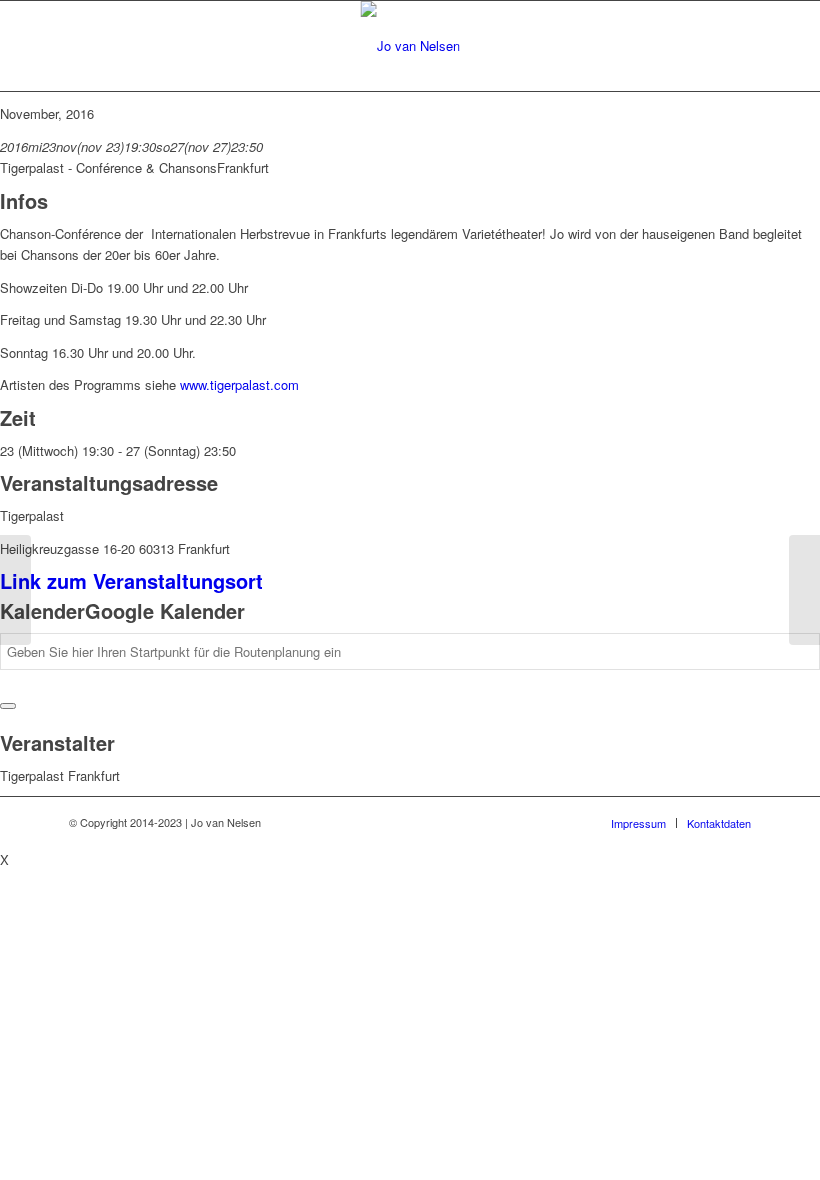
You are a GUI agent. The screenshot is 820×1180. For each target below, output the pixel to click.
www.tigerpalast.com (239, 384)
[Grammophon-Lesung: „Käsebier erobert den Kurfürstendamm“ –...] (15, 590)
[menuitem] (638, 823)
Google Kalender (165, 610)
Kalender (42, 610)
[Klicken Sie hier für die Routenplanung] (8, 706)
